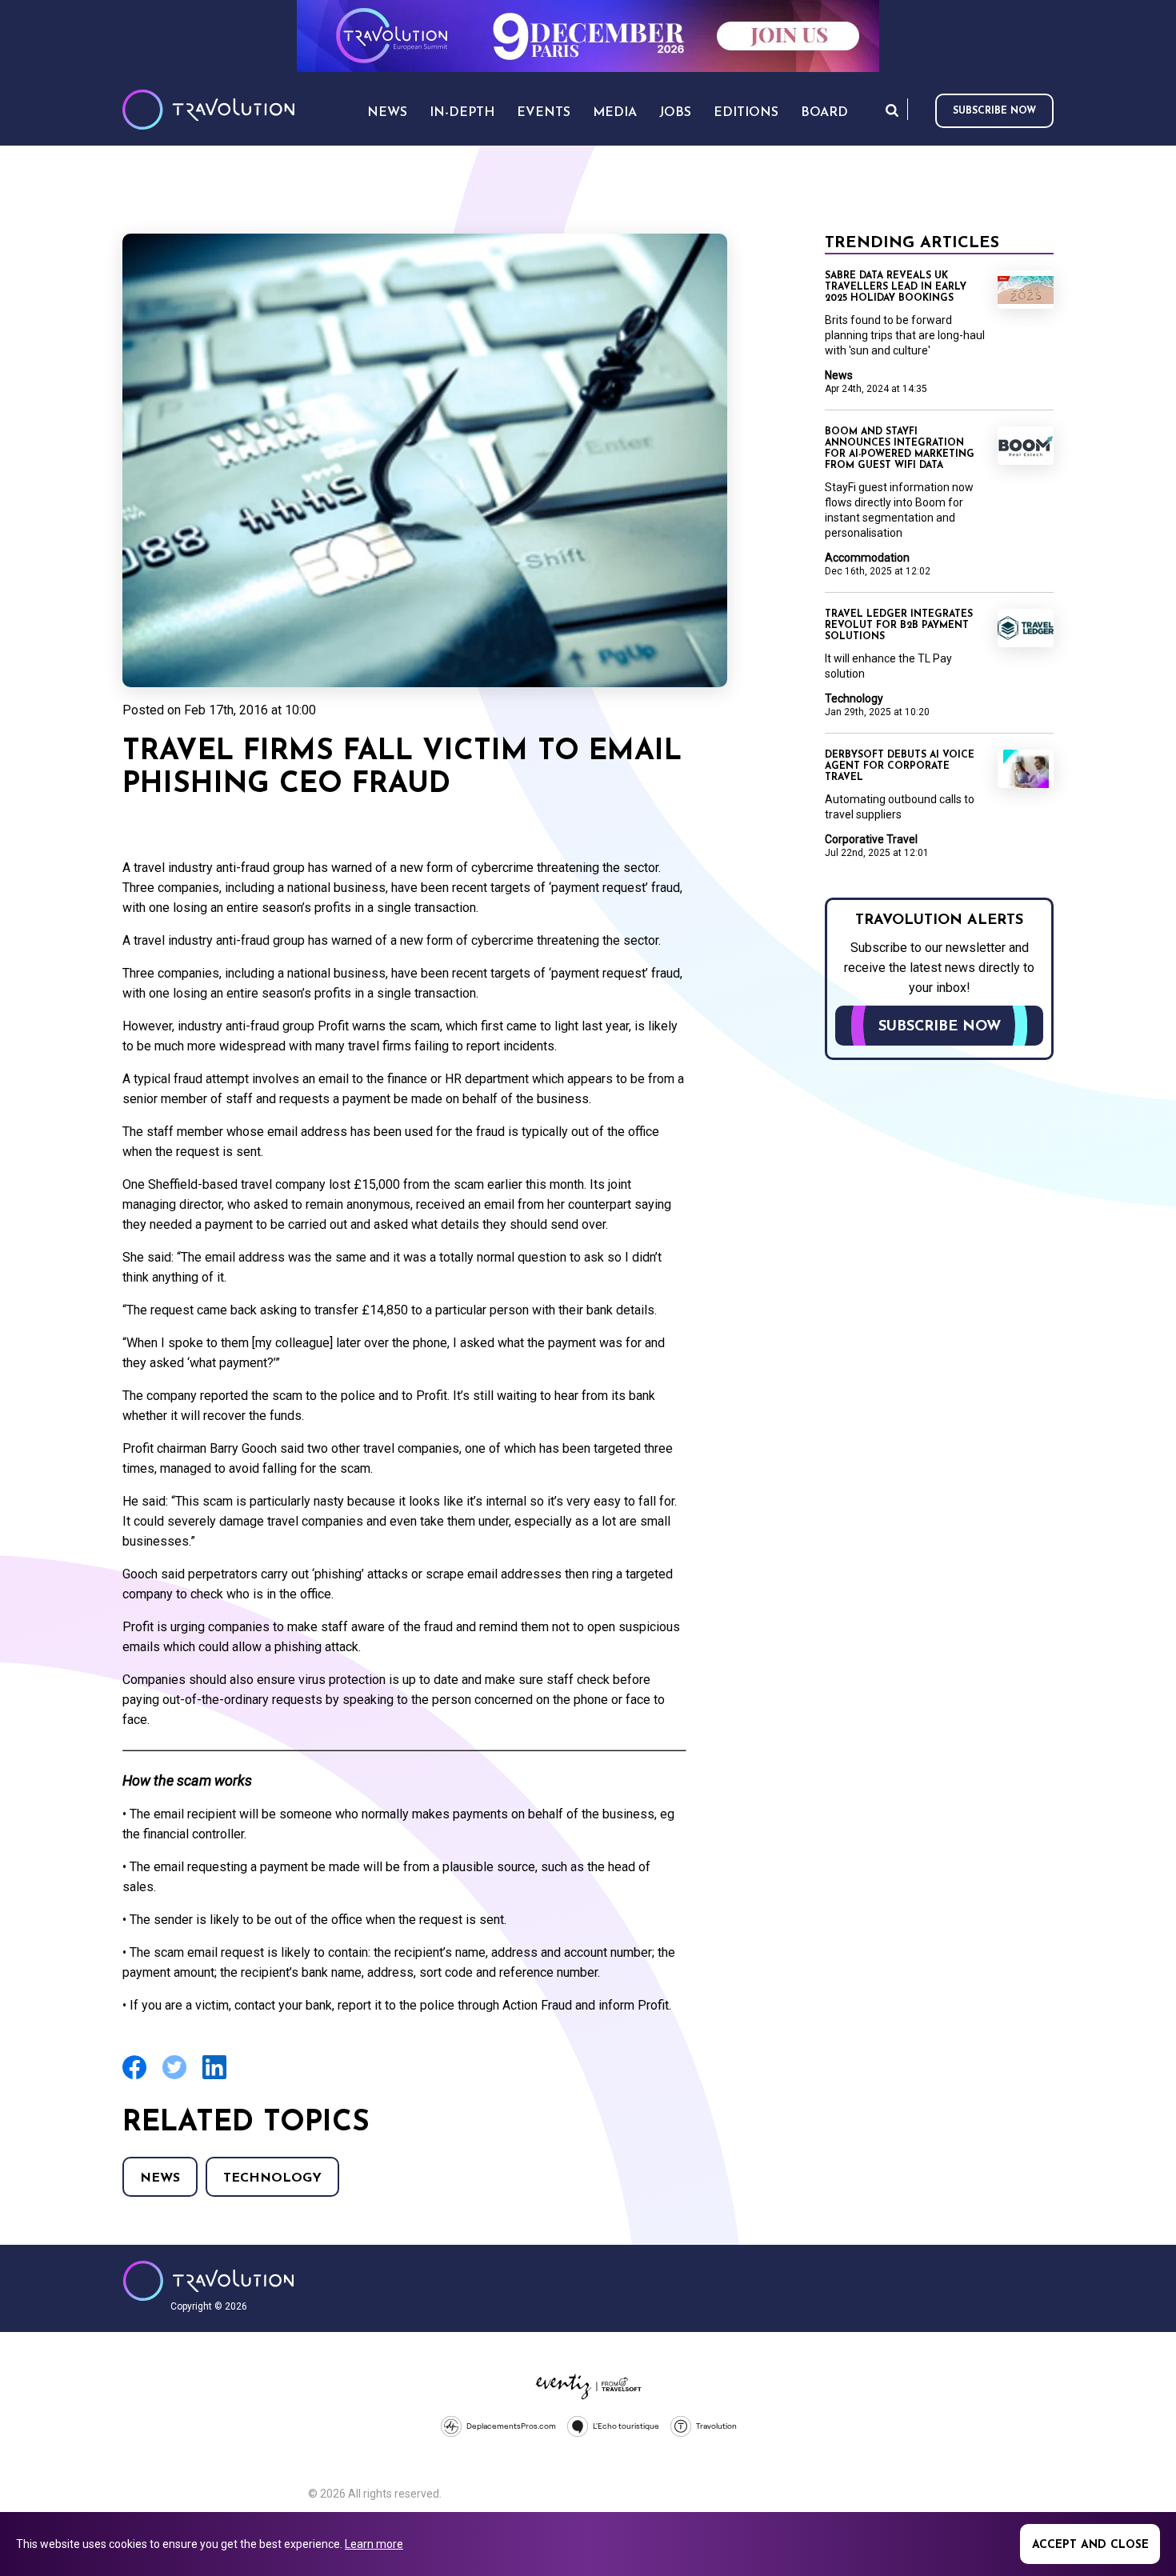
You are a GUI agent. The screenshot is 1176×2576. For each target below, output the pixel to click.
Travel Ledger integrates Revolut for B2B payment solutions (899, 626)
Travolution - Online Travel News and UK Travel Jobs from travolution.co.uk (208, 2281)
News (160, 2178)
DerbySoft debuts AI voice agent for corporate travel (900, 766)
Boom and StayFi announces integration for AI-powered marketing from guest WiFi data (900, 449)
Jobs (675, 113)
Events (544, 113)
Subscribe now (994, 111)
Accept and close (1090, 2545)
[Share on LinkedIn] (214, 2077)
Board (824, 113)
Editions (746, 113)
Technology (272, 2178)
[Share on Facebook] (134, 2077)
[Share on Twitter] (174, 2077)
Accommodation (867, 558)
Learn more (374, 2544)
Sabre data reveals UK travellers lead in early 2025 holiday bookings (896, 287)
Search (892, 110)
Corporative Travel (871, 839)
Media (615, 113)
